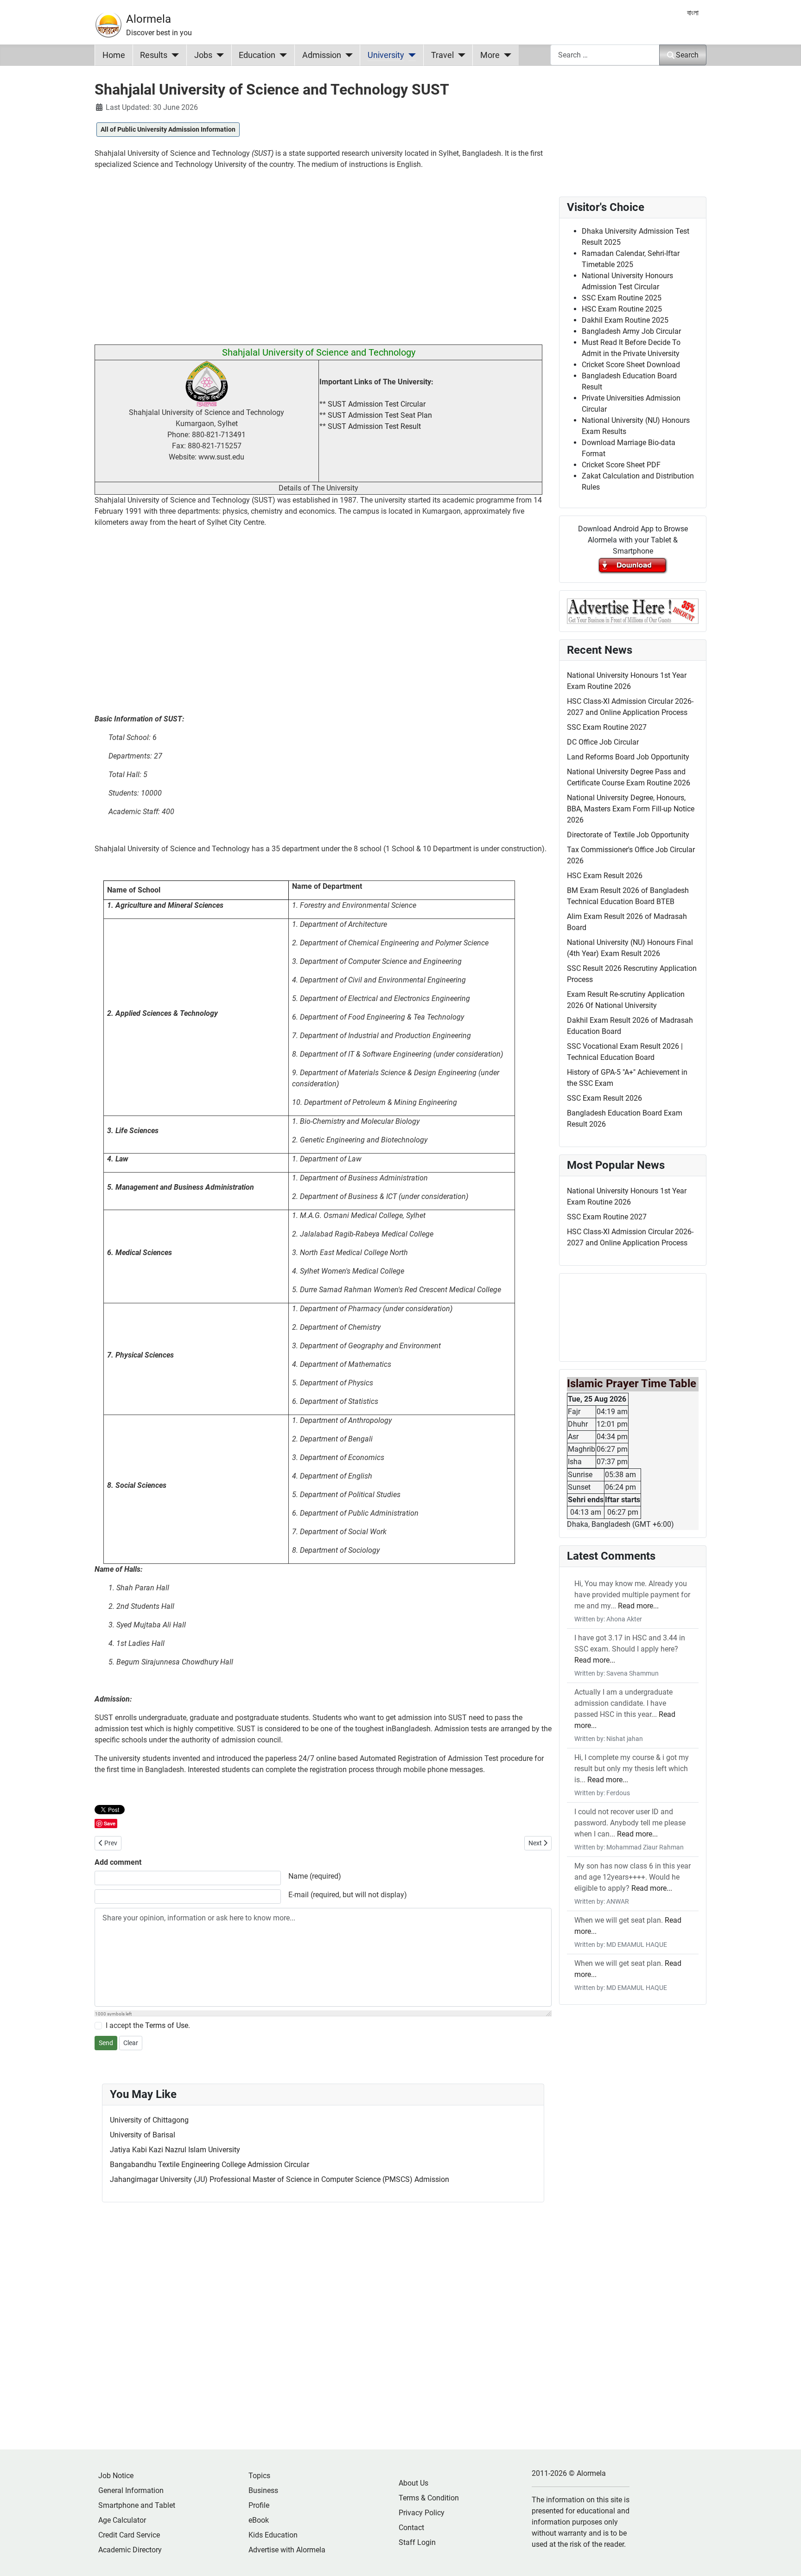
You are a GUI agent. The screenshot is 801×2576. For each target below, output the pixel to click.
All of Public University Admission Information (168, 129)
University (386, 55)
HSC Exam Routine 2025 (622, 309)
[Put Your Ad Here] (633, 610)
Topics (259, 2476)
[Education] (281, 55)
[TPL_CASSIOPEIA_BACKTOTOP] (785, 2559)
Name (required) (315, 1876)
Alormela (149, 19)
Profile (259, 2505)
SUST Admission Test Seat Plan (380, 415)
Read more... (638, 1606)
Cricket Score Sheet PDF (621, 465)
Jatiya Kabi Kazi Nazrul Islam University (175, 2150)
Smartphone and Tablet (137, 2505)
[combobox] (605, 55)
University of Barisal (143, 2135)
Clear (131, 2043)
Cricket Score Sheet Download (631, 365)
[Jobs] (218, 55)
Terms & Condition (429, 2498)
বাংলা (693, 13)
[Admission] (347, 55)
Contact (411, 2528)
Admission (322, 55)
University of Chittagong (149, 2120)
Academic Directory (130, 2550)
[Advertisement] (323, 261)
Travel (442, 55)
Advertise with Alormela (287, 2550)
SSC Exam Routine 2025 (622, 298)
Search (687, 55)
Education (257, 55)
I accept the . (148, 2025)
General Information (131, 2490)
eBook (259, 2520)
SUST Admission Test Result (374, 426)
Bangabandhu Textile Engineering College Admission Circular (210, 2165)
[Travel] (460, 55)
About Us (413, 2483)
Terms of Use (167, 2025)
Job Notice (116, 2476)
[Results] (173, 55)
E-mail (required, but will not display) (348, 1895)
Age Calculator (122, 2520)
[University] (410, 55)
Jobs (203, 55)
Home (114, 55)
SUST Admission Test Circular (377, 404)
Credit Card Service (129, 2535)
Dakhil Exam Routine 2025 (625, 320)
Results (154, 55)
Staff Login (417, 2542)
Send (106, 2043)
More (490, 55)
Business (263, 2490)
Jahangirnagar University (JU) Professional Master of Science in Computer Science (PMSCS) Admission (280, 2179)
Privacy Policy (422, 2513)
